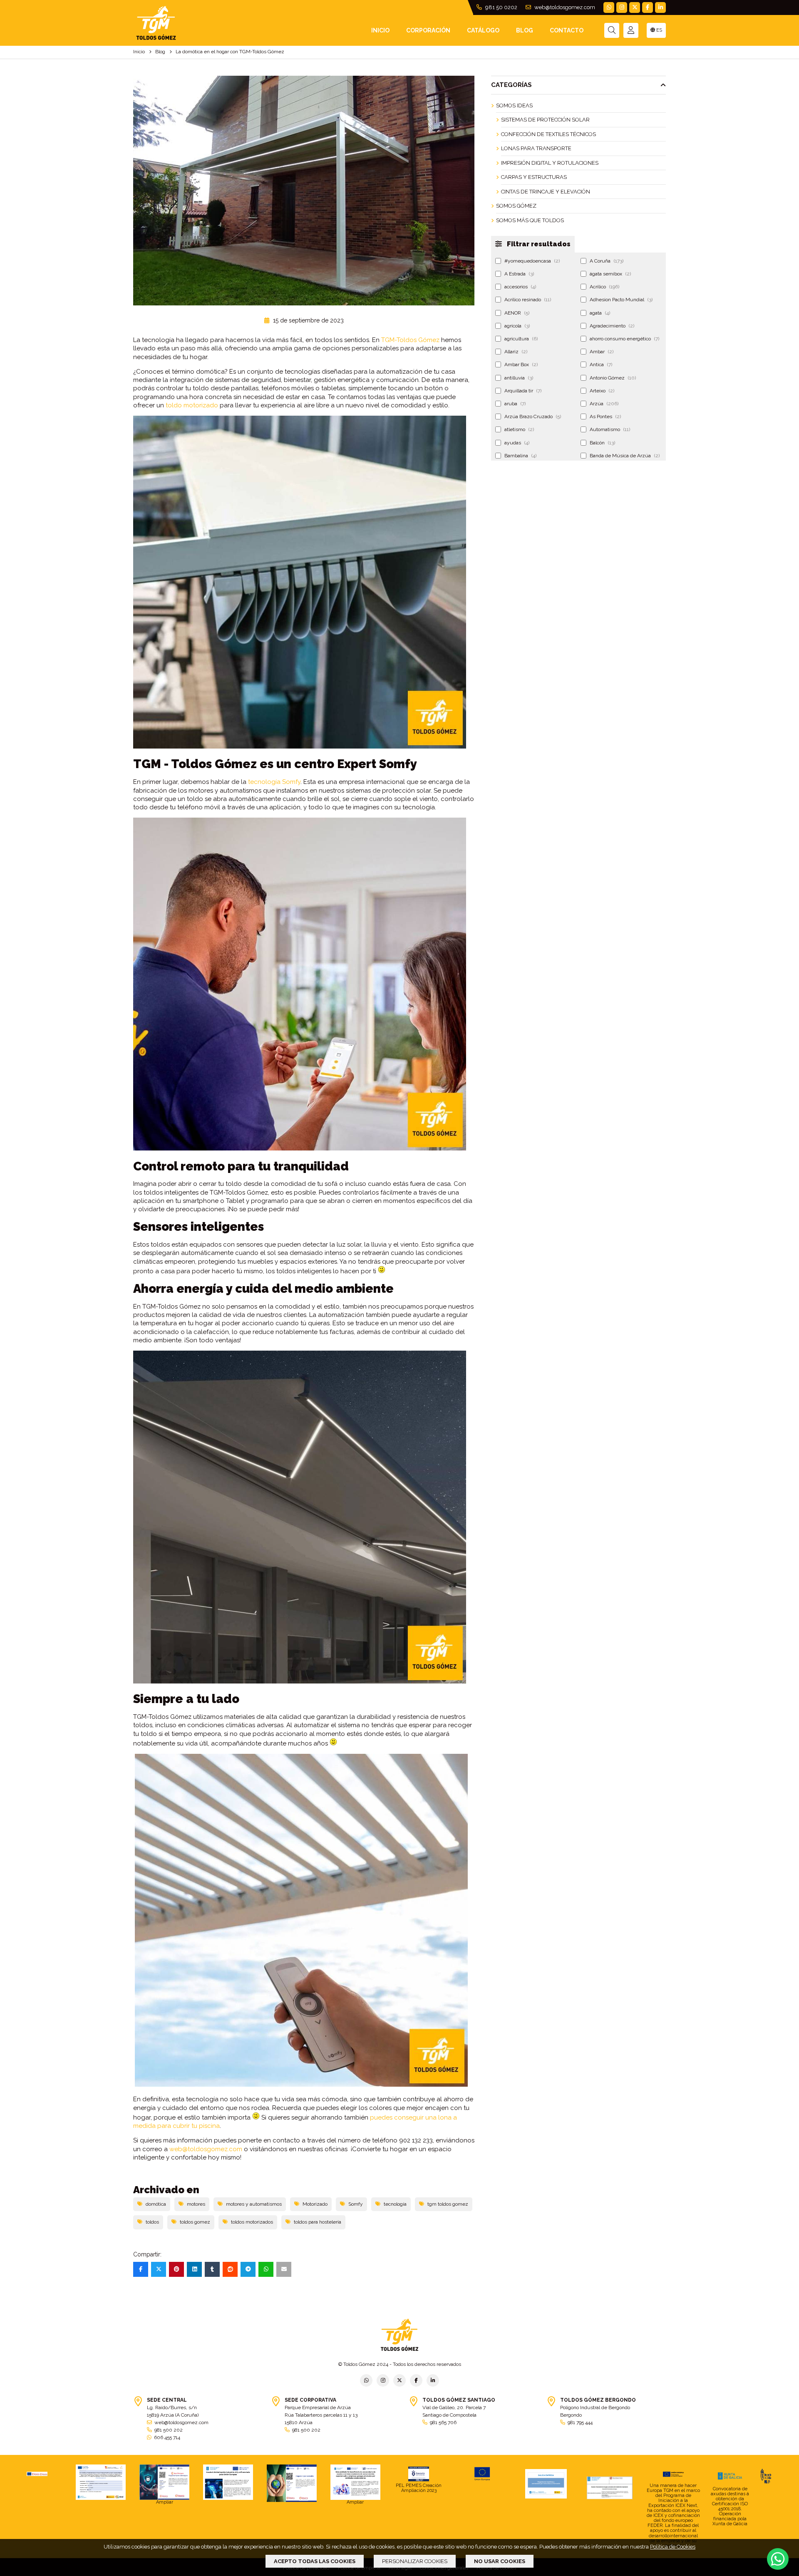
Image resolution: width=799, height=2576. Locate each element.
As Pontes (605, 417)
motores (196, 2204)
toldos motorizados (252, 2222)
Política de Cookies (673, 2547)
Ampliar (165, 2502)
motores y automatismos (254, 2204)
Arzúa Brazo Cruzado (533, 417)
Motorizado (315, 2204)
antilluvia (519, 378)
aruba (515, 404)
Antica (601, 364)
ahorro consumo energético (624, 339)
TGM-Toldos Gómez (410, 340)
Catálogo (483, 30)
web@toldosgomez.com (564, 7)
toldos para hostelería (318, 2222)
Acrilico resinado (528, 300)
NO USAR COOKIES (500, 2561)
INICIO (380, 30)
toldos (152, 2222)
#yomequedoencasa (532, 261)
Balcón (602, 443)
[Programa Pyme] (292, 2483)
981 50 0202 (501, 7)
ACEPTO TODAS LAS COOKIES (315, 2561)
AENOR (517, 313)
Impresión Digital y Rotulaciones (550, 163)
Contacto (567, 30)
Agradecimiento (612, 326)
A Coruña (607, 261)
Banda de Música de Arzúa (625, 456)
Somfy (356, 2204)
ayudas (517, 443)
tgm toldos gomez (448, 2204)
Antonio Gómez (613, 378)
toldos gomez (195, 2222)
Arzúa (604, 404)
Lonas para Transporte (536, 148)
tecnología (395, 2204)
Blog (525, 30)
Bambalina (520, 456)
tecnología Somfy (274, 782)
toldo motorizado (192, 405)
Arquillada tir (523, 391)
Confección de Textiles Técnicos (548, 134)
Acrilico (604, 287)
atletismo (519, 429)
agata (600, 313)
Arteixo (602, 391)
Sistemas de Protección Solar (545, 120)
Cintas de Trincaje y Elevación (546, 192)
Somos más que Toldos (530, 220)
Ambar (602, 352)
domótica (156, 2204)
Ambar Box (521, 364)
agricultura (521, 339)
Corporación (428, 30)
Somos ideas (514, 105)
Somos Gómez (516, 206)
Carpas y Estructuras (534, 177)
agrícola (517, 326)
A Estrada (519, 274)
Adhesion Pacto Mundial (621, 300)
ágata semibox (610, 274)
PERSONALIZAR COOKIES (415, 2561)
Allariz (516, 352)
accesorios (520, 287)
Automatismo (610, 429)
